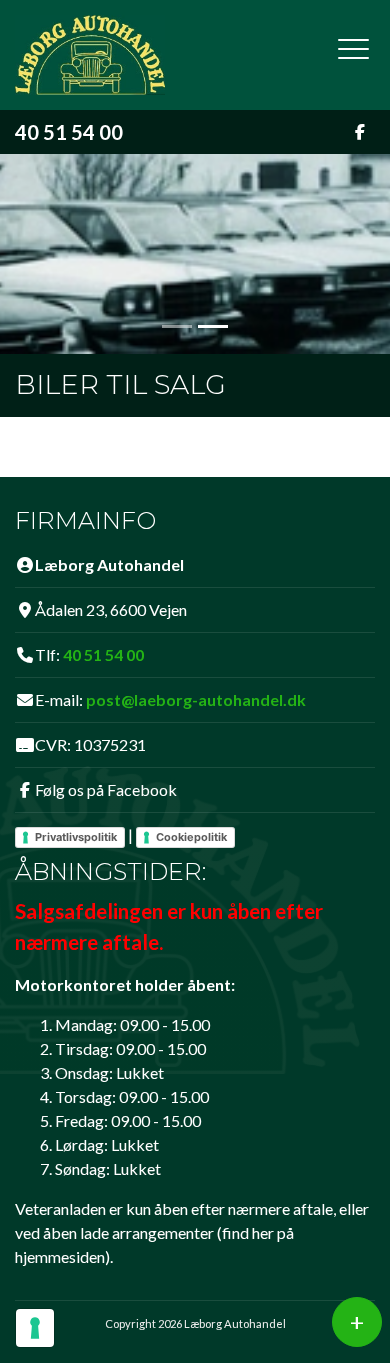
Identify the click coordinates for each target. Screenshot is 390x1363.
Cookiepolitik (191, 837)
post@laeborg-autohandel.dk (196, 699)
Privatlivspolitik (76, 837)
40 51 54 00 (69, 132)
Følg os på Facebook (106, 789)
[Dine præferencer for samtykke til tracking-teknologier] (35, 1328)
